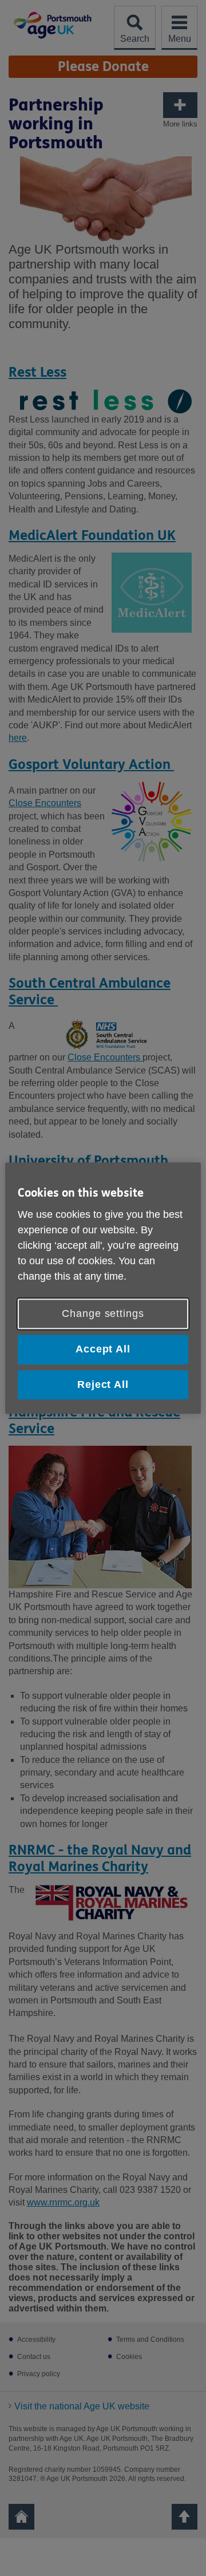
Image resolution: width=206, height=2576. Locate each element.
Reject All (103, 1384)
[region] (103, 1288)
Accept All (103, 1350)
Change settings (103, 1314)
